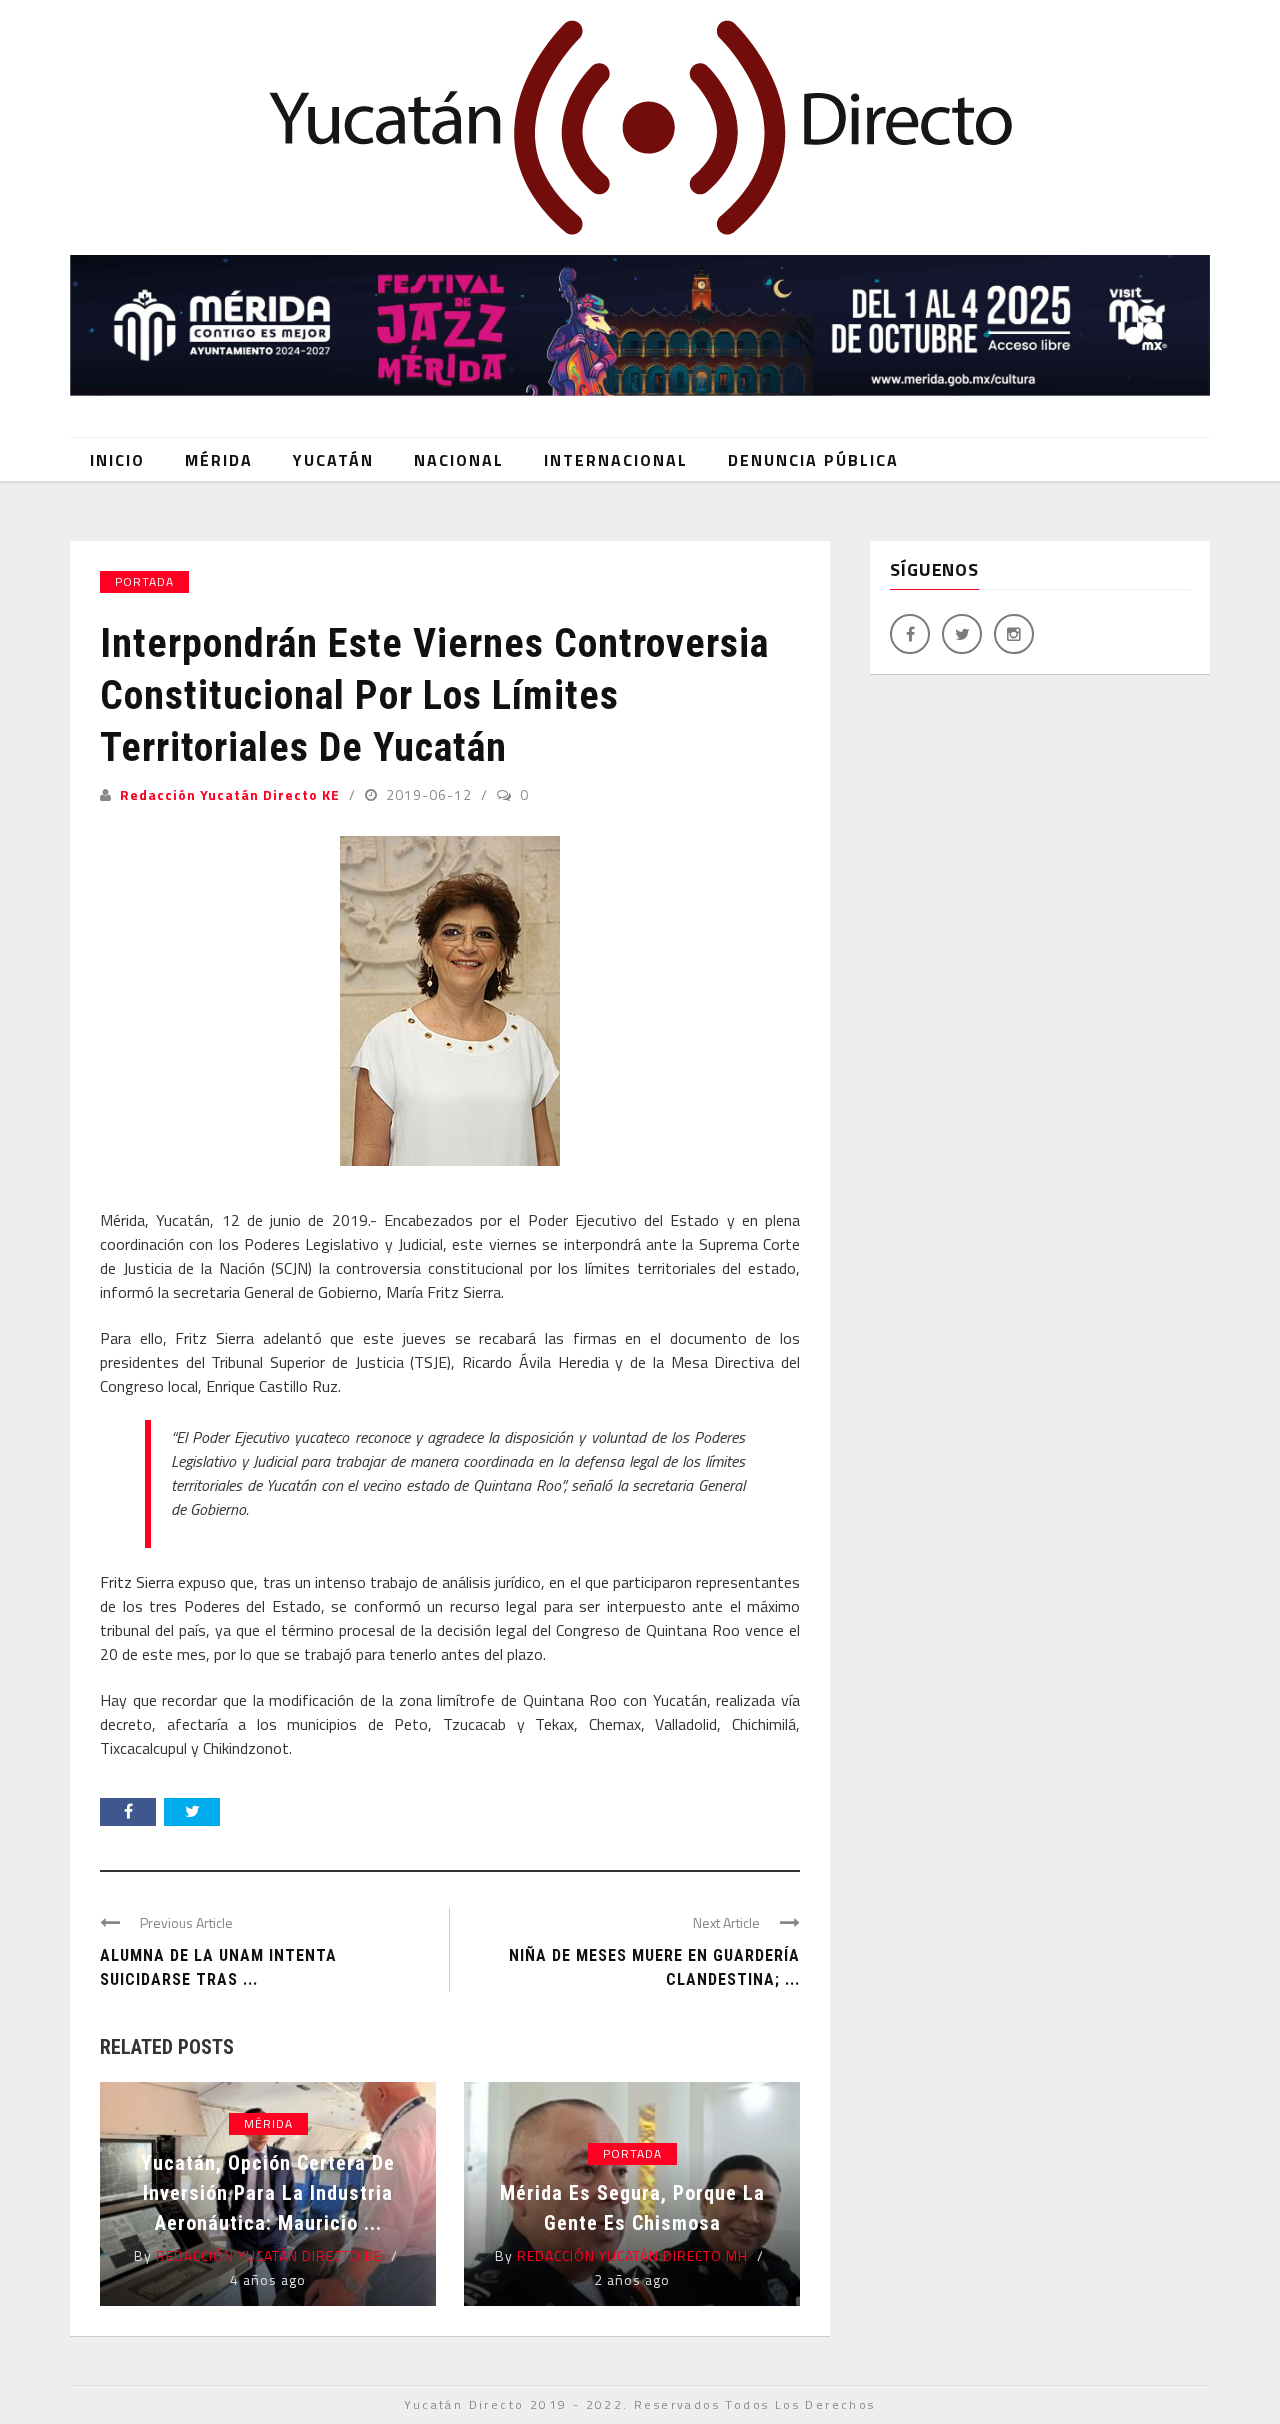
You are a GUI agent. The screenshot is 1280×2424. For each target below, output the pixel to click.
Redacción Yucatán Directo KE (230, 794)
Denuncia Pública (813, 460)
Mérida (219, 460)
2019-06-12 (431, 794)
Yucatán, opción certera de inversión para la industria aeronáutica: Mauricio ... (268, 2193)
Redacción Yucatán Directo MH (632, 2255)
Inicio (117, 460)
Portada (144, 581)
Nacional (459, 460)
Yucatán (333, 460)
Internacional (616, 460)
